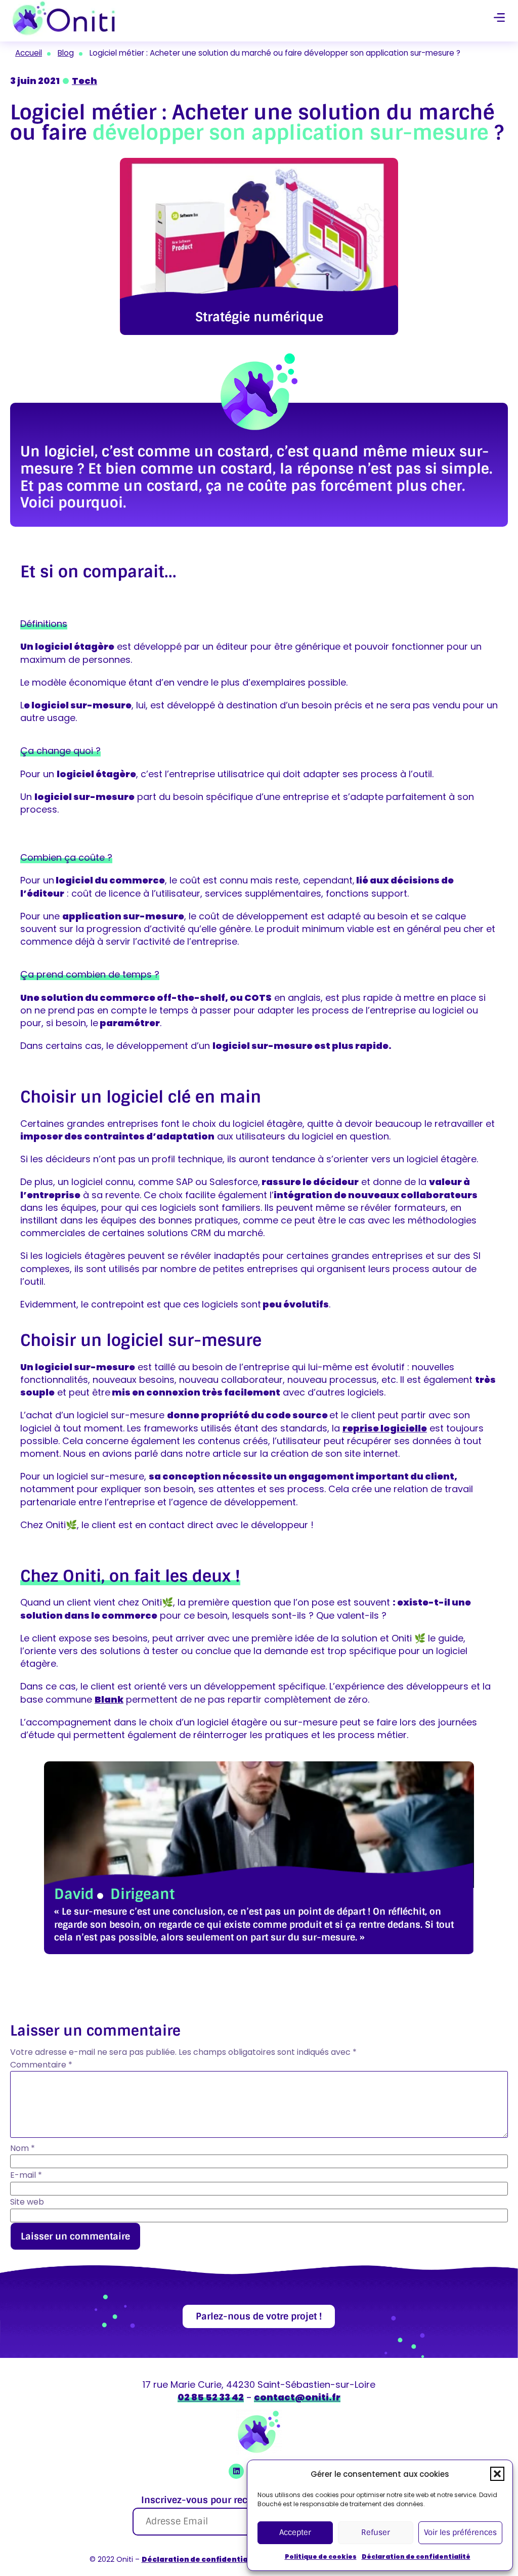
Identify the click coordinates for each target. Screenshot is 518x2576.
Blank (109, 1699)
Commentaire (41, 2065)
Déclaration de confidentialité (416, 2557)
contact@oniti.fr (297, 2397)
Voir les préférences (460, 2532)
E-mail (26, 2175)
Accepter (295, 2532)
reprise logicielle (385, 1428)
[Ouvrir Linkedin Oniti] (236, 2471)
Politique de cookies (321, 2557)
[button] (497, 2474)
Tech (84, 81)
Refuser (376, 2532)
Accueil (29, 53)
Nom (23, 2148)
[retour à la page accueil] (64, 18)
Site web (27, 2202)
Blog (66, 53)
